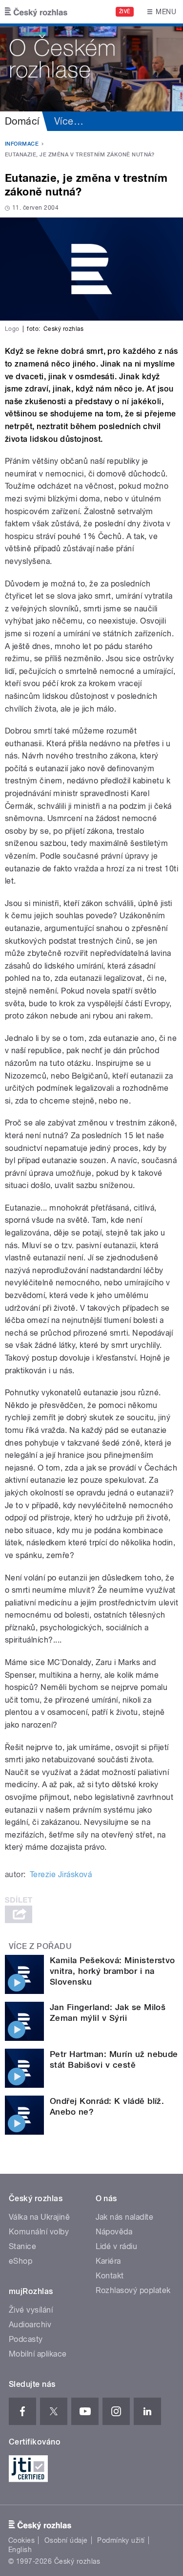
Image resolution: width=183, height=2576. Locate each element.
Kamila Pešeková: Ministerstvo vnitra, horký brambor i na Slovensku (112, 1971)
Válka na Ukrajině (39, 2217)
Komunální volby (39, 2232)
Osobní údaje (66, 2540)
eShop (20, 2261)
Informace (22, 144)
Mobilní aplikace (38, 2354)
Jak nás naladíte (125, 2217)
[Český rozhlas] (36, 12)
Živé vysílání (31, 2310)
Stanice (22, 2246)
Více (69, 121)
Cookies (21, 2540)
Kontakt (110, 2276)
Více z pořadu (40, 1946)
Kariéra (108, 2261)
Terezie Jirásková (61, 1874)
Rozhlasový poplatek (133, 2290)
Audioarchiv (30, 2325)
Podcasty (26, 2339)
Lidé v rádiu (117, 2246)
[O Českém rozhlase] (91, 67)
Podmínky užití (121, 2540)
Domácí (22, 121)
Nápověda (114, 2232)
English (20, 2550)
